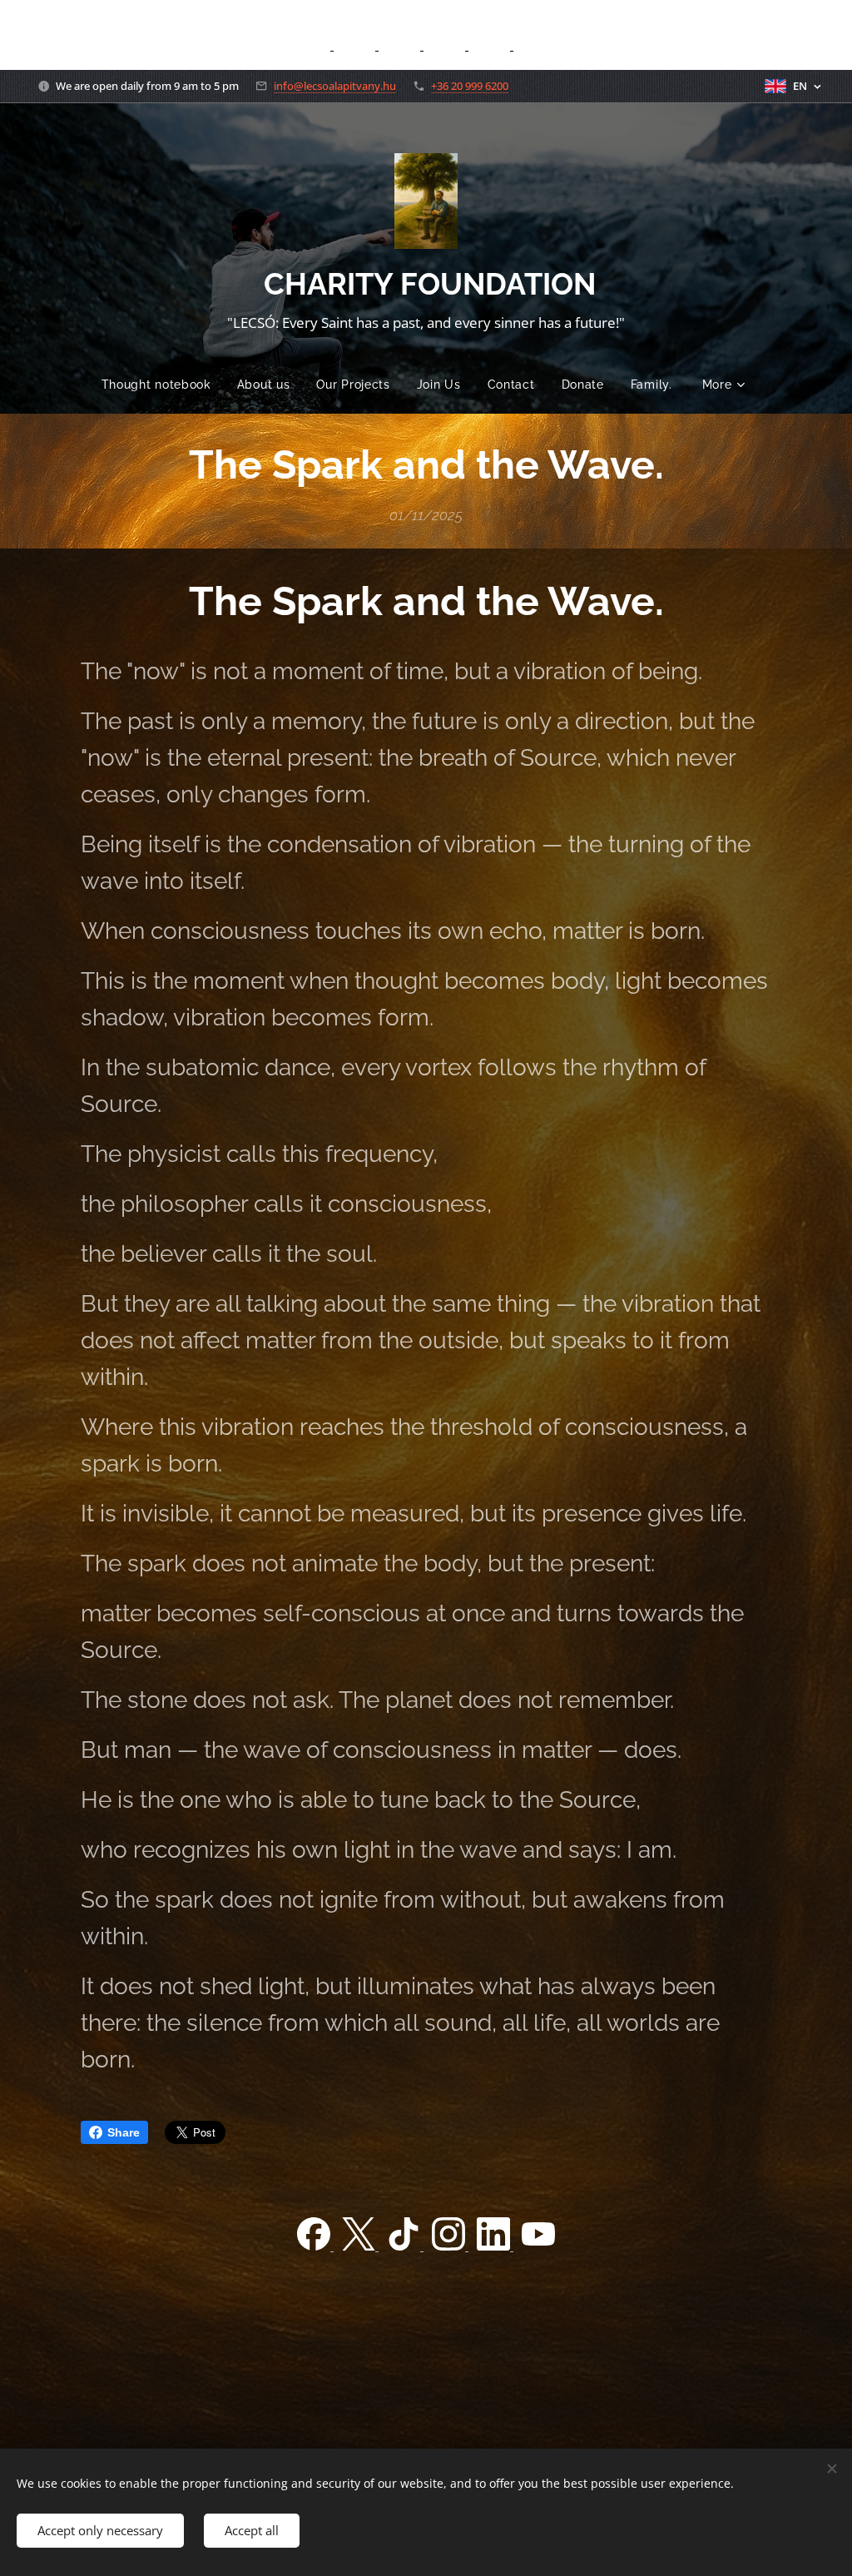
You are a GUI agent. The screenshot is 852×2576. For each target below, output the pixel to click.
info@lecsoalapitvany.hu (335, 86)
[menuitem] (163, 385)
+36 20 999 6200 (470, 86)
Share (124, 2132)
